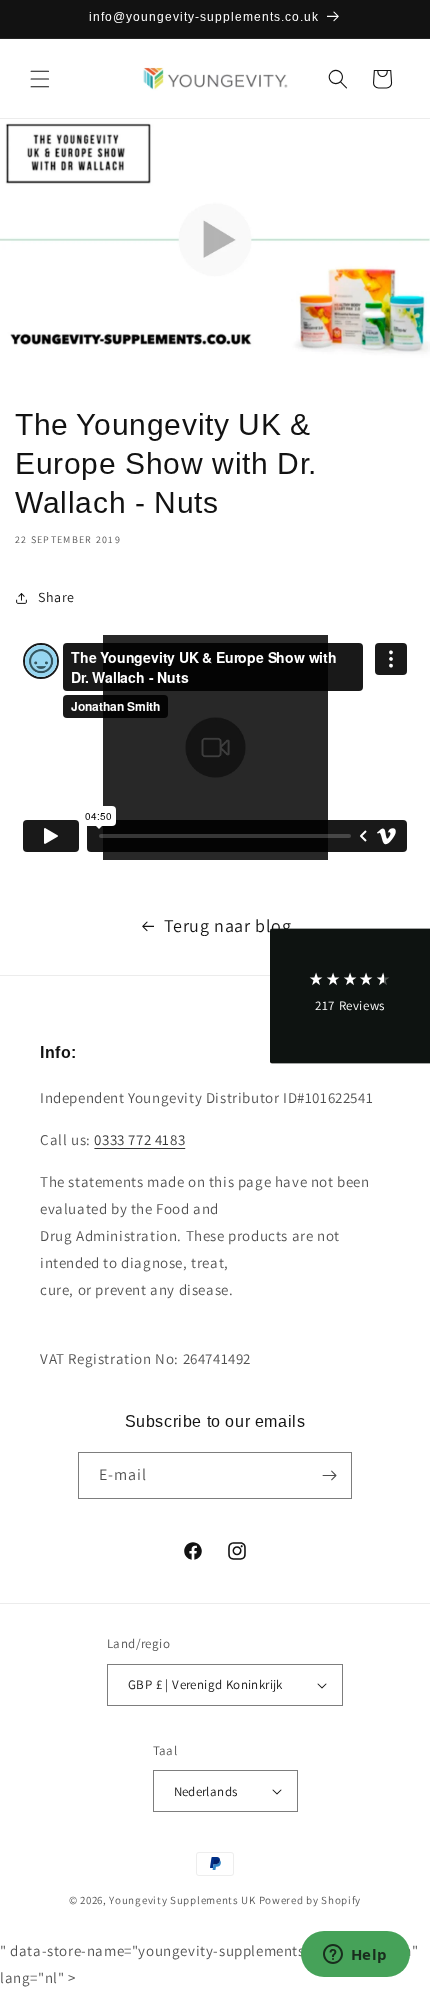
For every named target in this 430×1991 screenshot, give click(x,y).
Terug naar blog (228, 925)
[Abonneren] (329, 1475)
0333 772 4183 (139, 1139)
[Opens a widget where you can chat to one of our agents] (355, 1956)
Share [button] (56, 597)
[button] (40, 79)
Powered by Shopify (310, 1900)
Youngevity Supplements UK (182, 1900)
